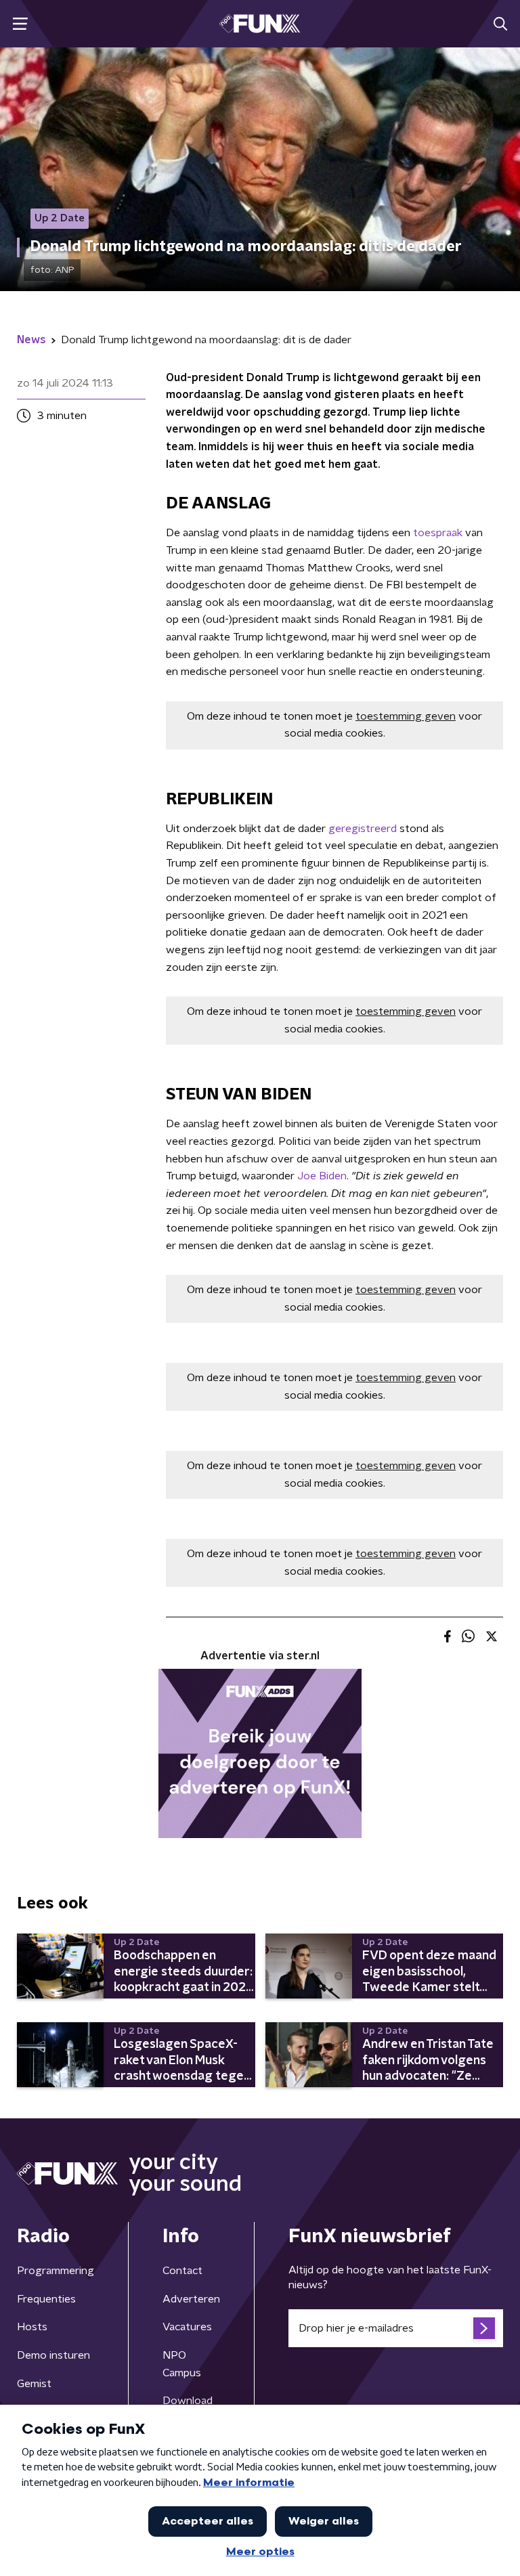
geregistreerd (363, 829)
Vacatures (187, 2327)
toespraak (438, 533)
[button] (20, 24)
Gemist (34, 2384)
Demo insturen (53, 2355)
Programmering (56, 2271)
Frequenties (46, 2299)
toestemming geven (406, 716)
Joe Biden (322, 1176)
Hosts (32, 2327)
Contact (182, 2271)
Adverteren (191, 2299)
